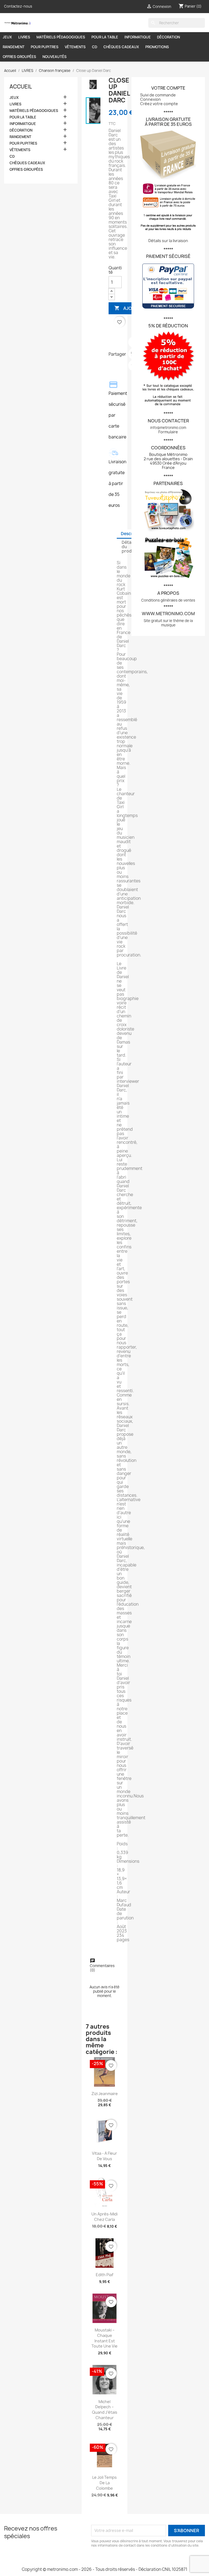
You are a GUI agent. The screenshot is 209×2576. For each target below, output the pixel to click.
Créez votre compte (159, 104)
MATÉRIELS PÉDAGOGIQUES (61, 37)
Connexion (150, 99)
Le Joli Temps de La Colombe (104, 2483)
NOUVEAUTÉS (55, 57)
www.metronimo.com (168, 614)
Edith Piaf (104, 2275)
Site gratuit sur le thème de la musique (168, 623)
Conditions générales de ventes (168, 600)
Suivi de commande (158, 95)
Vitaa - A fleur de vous (104, 2156)
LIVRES (24, 37)
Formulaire (168, 432)
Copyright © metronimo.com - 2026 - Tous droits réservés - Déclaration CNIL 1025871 (104, 2569)
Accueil (21, 87)
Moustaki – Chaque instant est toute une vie (104, 2338)
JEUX (7, 37)
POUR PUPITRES (45, 47)
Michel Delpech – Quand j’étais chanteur (105, 2410)
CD (95, 47)
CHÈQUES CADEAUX (121, 47)
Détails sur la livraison (168, 241)
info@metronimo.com (168, 428)
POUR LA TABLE (105, 37)
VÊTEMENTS (75, 47)
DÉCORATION (168, 37)
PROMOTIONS (157, 47)
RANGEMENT (14, 47)
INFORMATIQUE (138, 37)
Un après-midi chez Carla (104, 2217)
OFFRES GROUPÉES (19, 57)
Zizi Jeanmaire (105, 2094)
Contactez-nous (18, 6)
